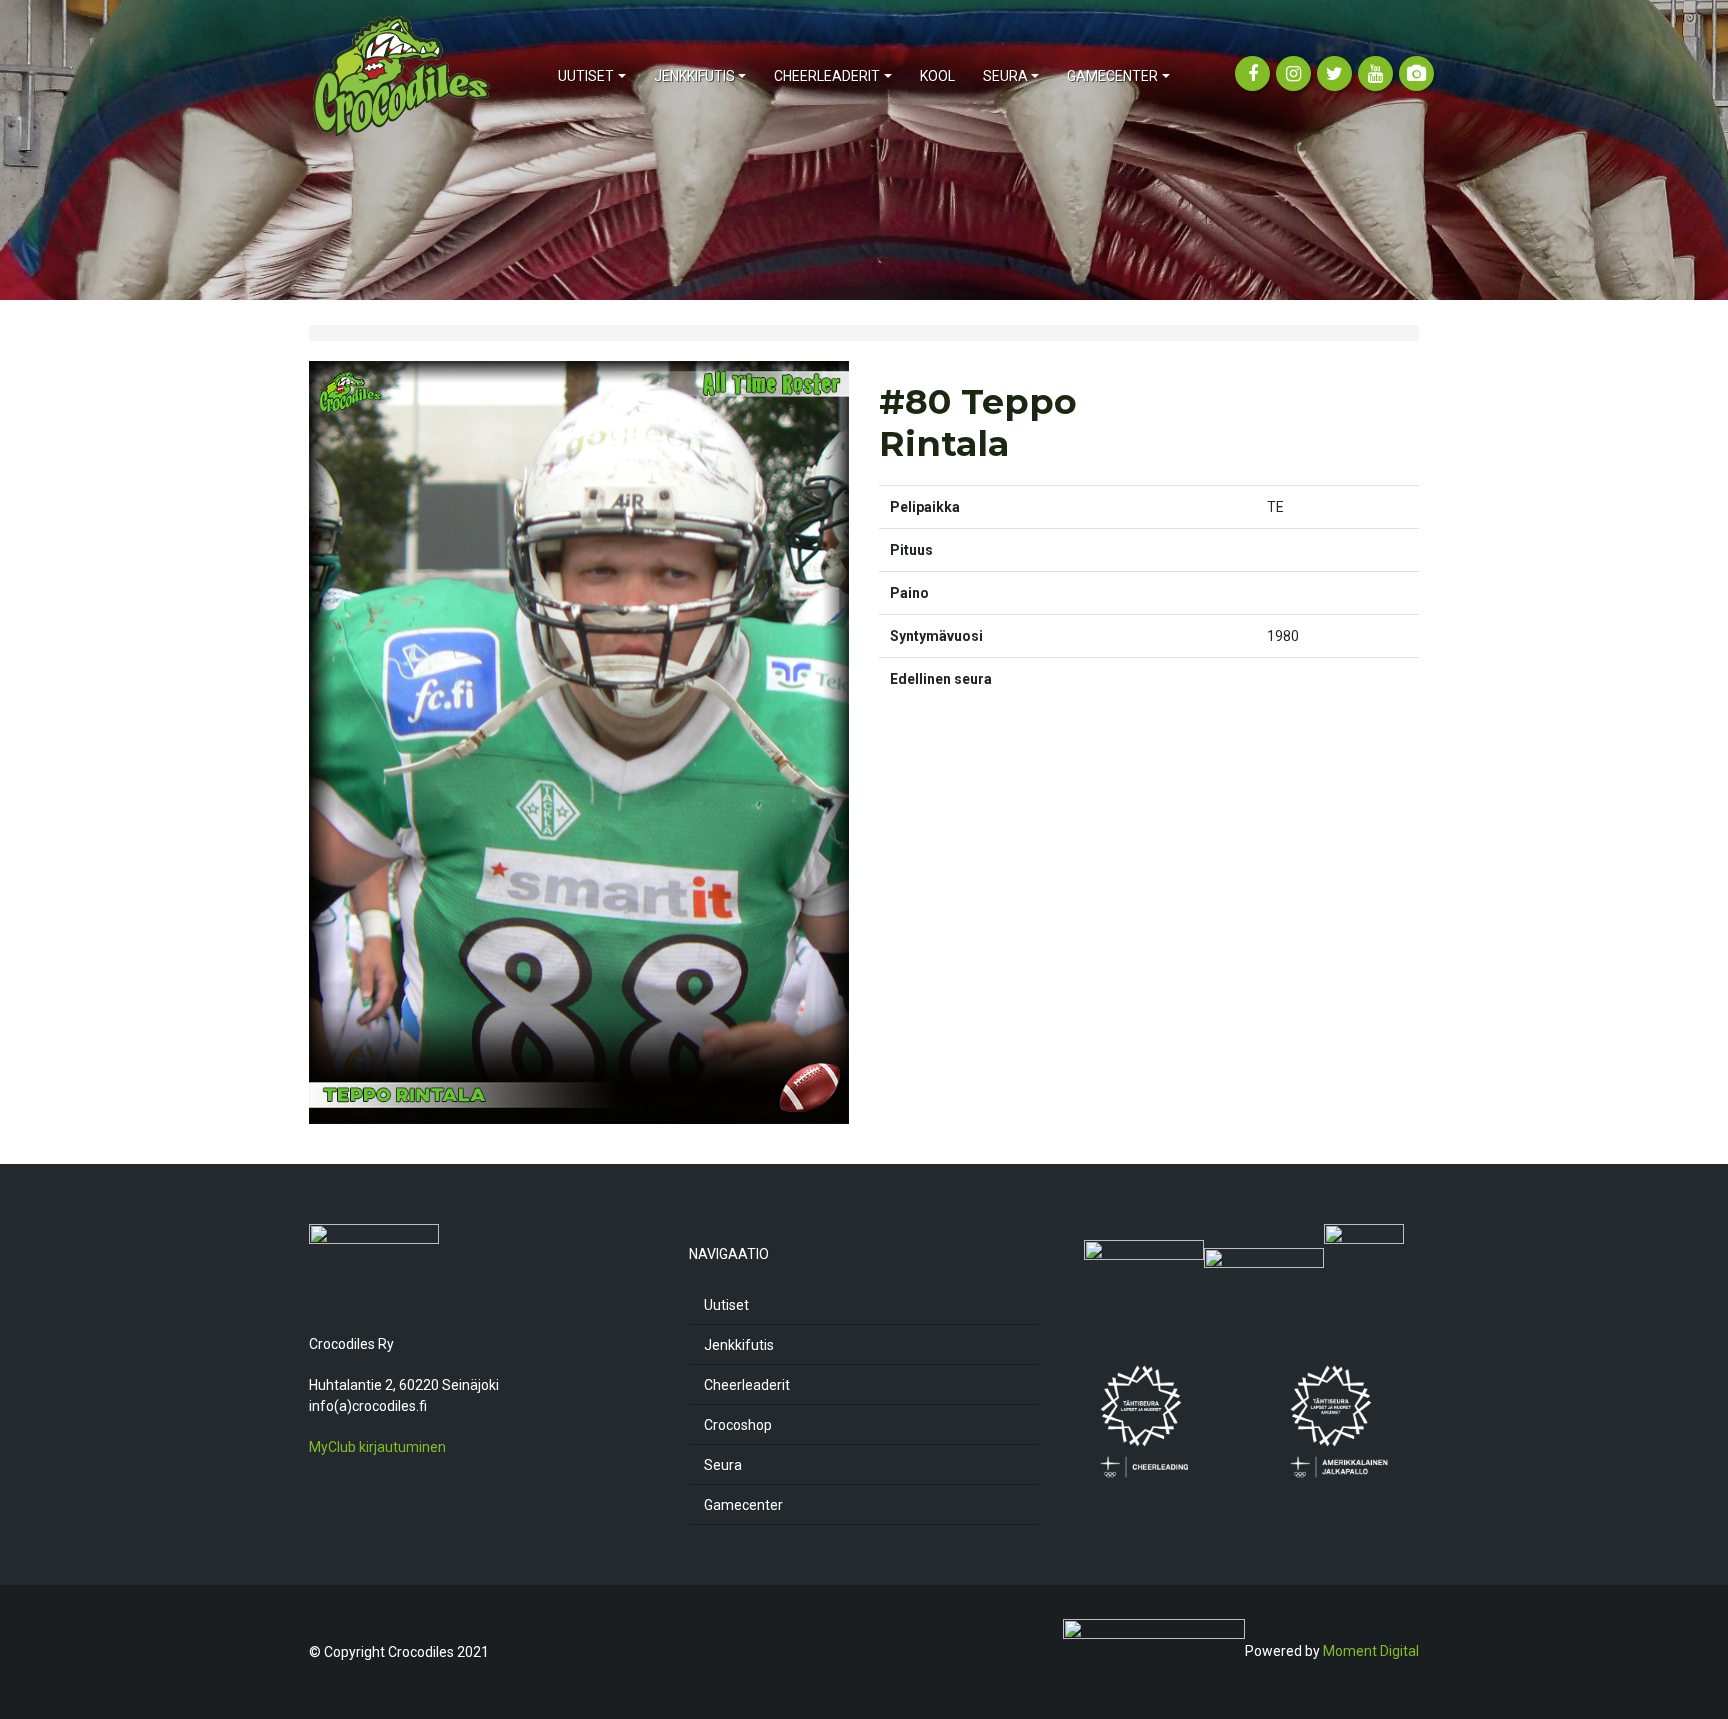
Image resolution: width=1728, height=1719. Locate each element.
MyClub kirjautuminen (377, 1447)
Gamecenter (743, 1505)
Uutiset (726, 1305)
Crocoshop (738, 1425)
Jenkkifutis (739, 1345)
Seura (723, 1465)
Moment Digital (1371, 1651)
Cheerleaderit (747, 1385)
